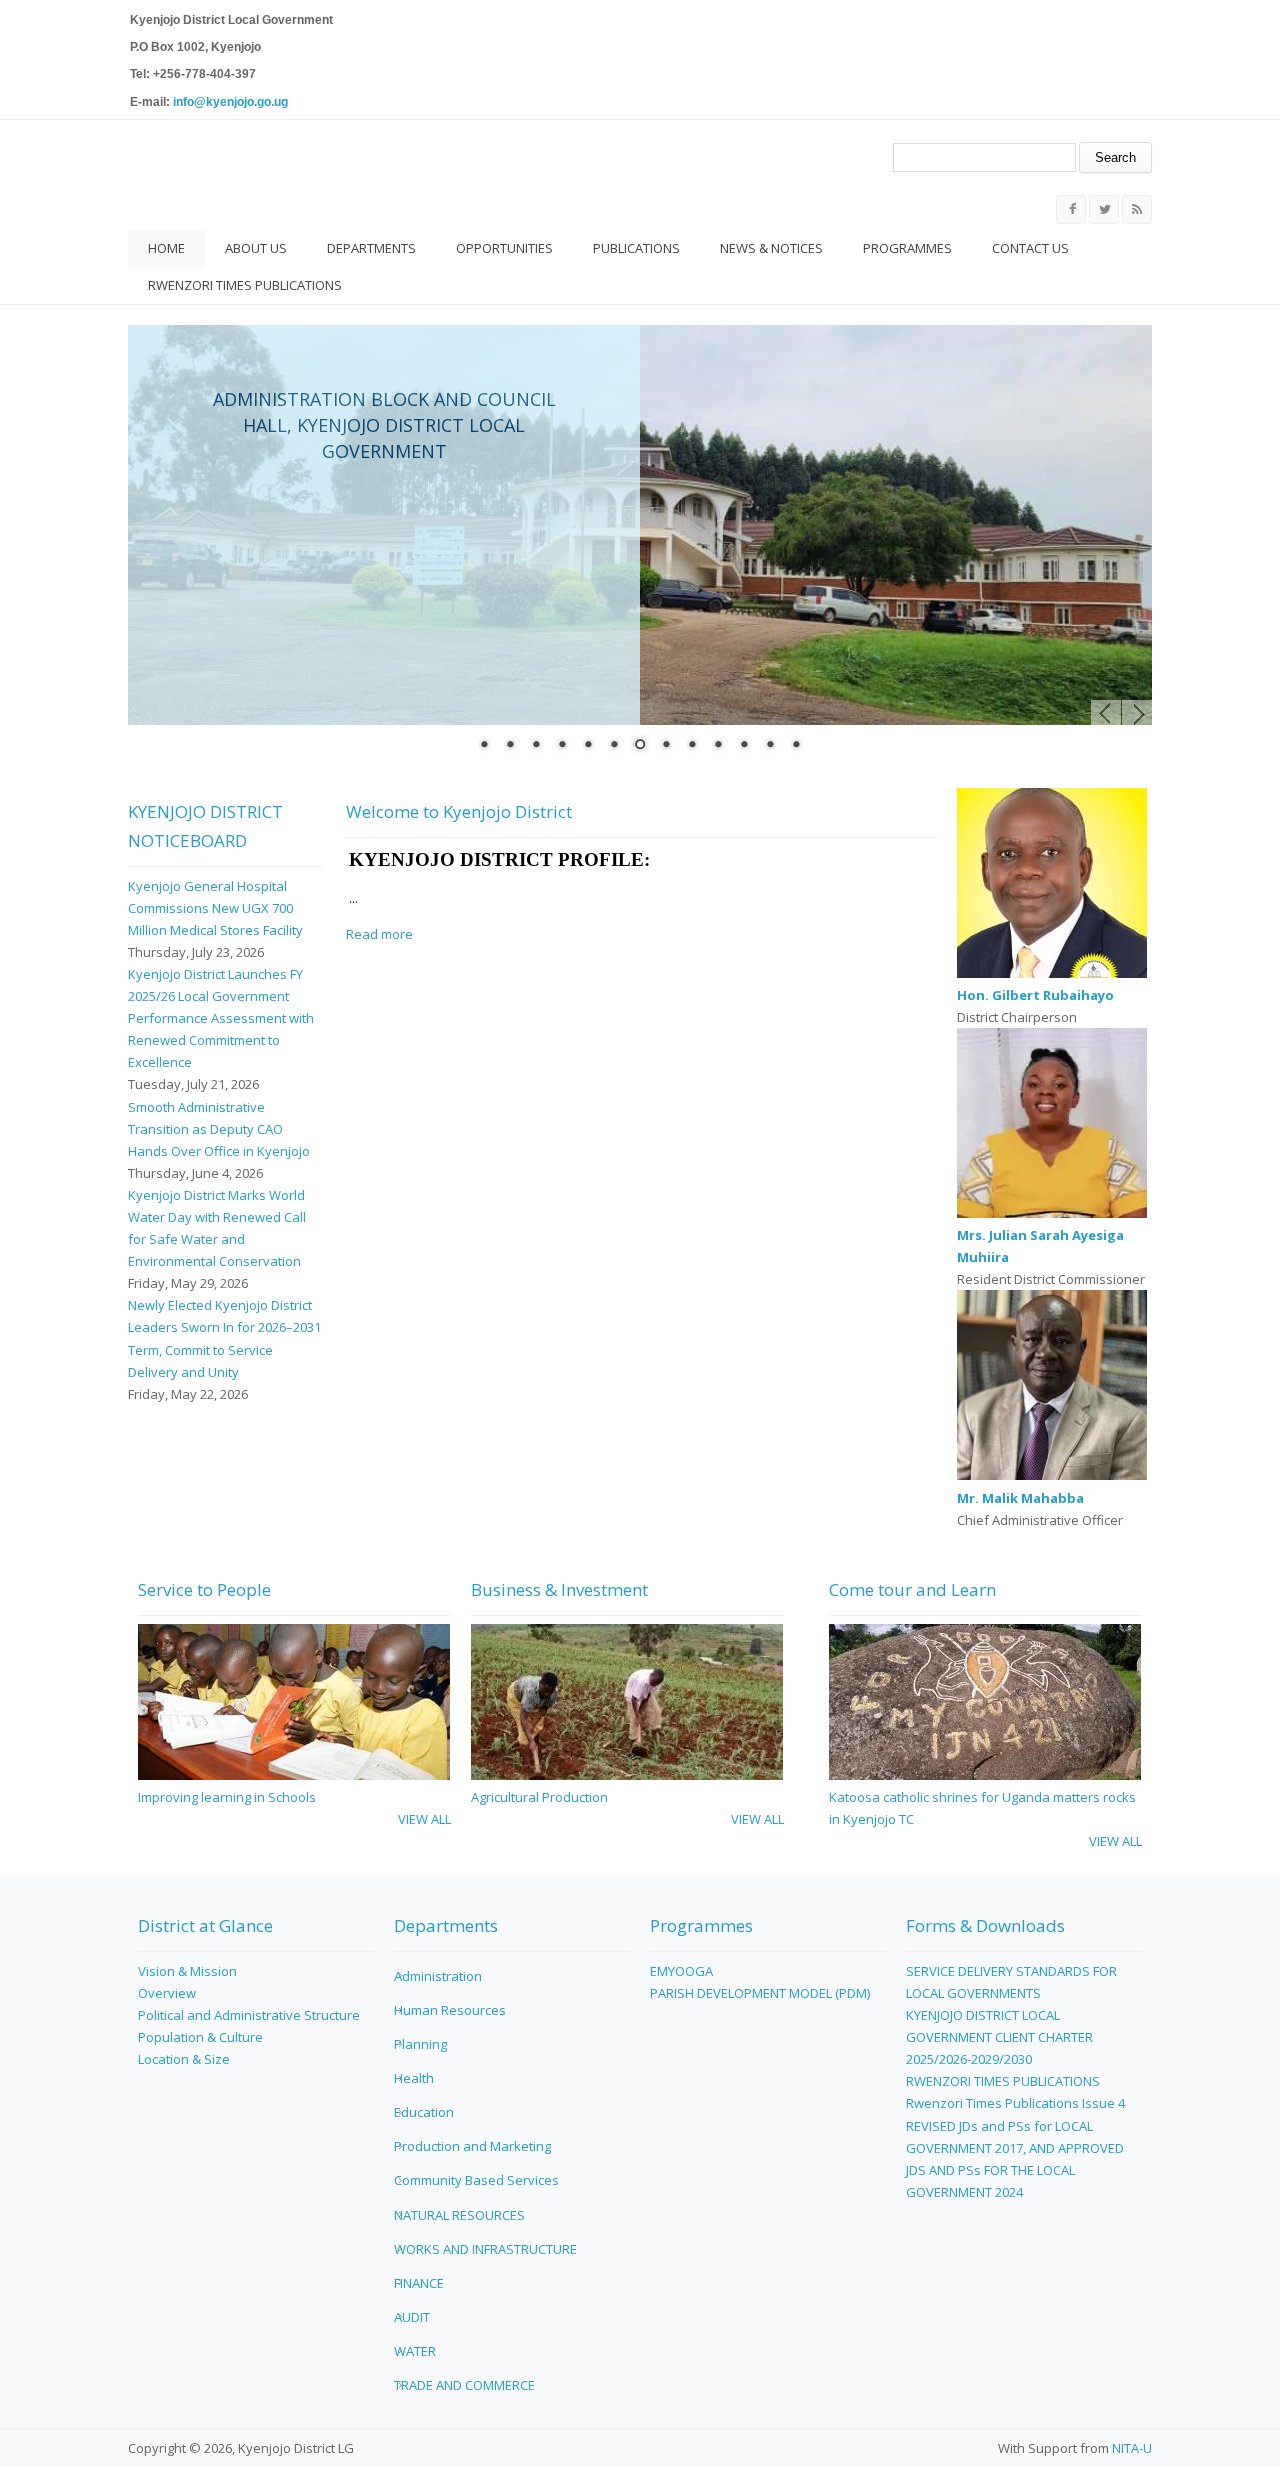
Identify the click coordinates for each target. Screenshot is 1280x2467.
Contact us (1030, 248)
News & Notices (771, 248)
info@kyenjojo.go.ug (230, 102)
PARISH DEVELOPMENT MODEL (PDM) (760, 1993)
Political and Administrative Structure (249, 2015)
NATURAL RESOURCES (459, 2215)
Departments (371, 248)
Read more (379, 934)
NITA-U (1132, 2448)
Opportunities (504, 248)
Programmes (907, 248)
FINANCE (419, 2283)
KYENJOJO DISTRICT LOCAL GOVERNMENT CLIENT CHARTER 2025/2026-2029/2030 (999, 2037)
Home (166, 248)
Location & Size (184, 2059)
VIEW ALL (424, 1819)
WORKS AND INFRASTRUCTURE (485, 2249)
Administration (438, 1976)
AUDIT (412, 2317)
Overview (167, 1993)
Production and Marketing (472, 2146)
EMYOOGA (681, 1971)
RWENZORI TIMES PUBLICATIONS (245, 285)
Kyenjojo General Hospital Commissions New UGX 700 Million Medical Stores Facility (215, 908)
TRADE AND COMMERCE (464, 2385)
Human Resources (450, 2010)
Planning (420, 2044)
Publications (636, 248)
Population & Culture (200, 2037)
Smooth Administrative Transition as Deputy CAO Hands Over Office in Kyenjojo (219, 1129)
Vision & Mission (187, 1971)
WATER (415, 2351)
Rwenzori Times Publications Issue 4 (1015, 2103)
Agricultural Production (539, 1797)
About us (256, 248)
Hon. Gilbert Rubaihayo (1035, 995)
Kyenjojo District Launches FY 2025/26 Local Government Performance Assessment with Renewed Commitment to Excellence (221, 1018)
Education (424, 2112)
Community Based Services (476, 2180)
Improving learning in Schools (227, 1797)
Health (414, 2078)
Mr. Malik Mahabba (1020, 1498)
